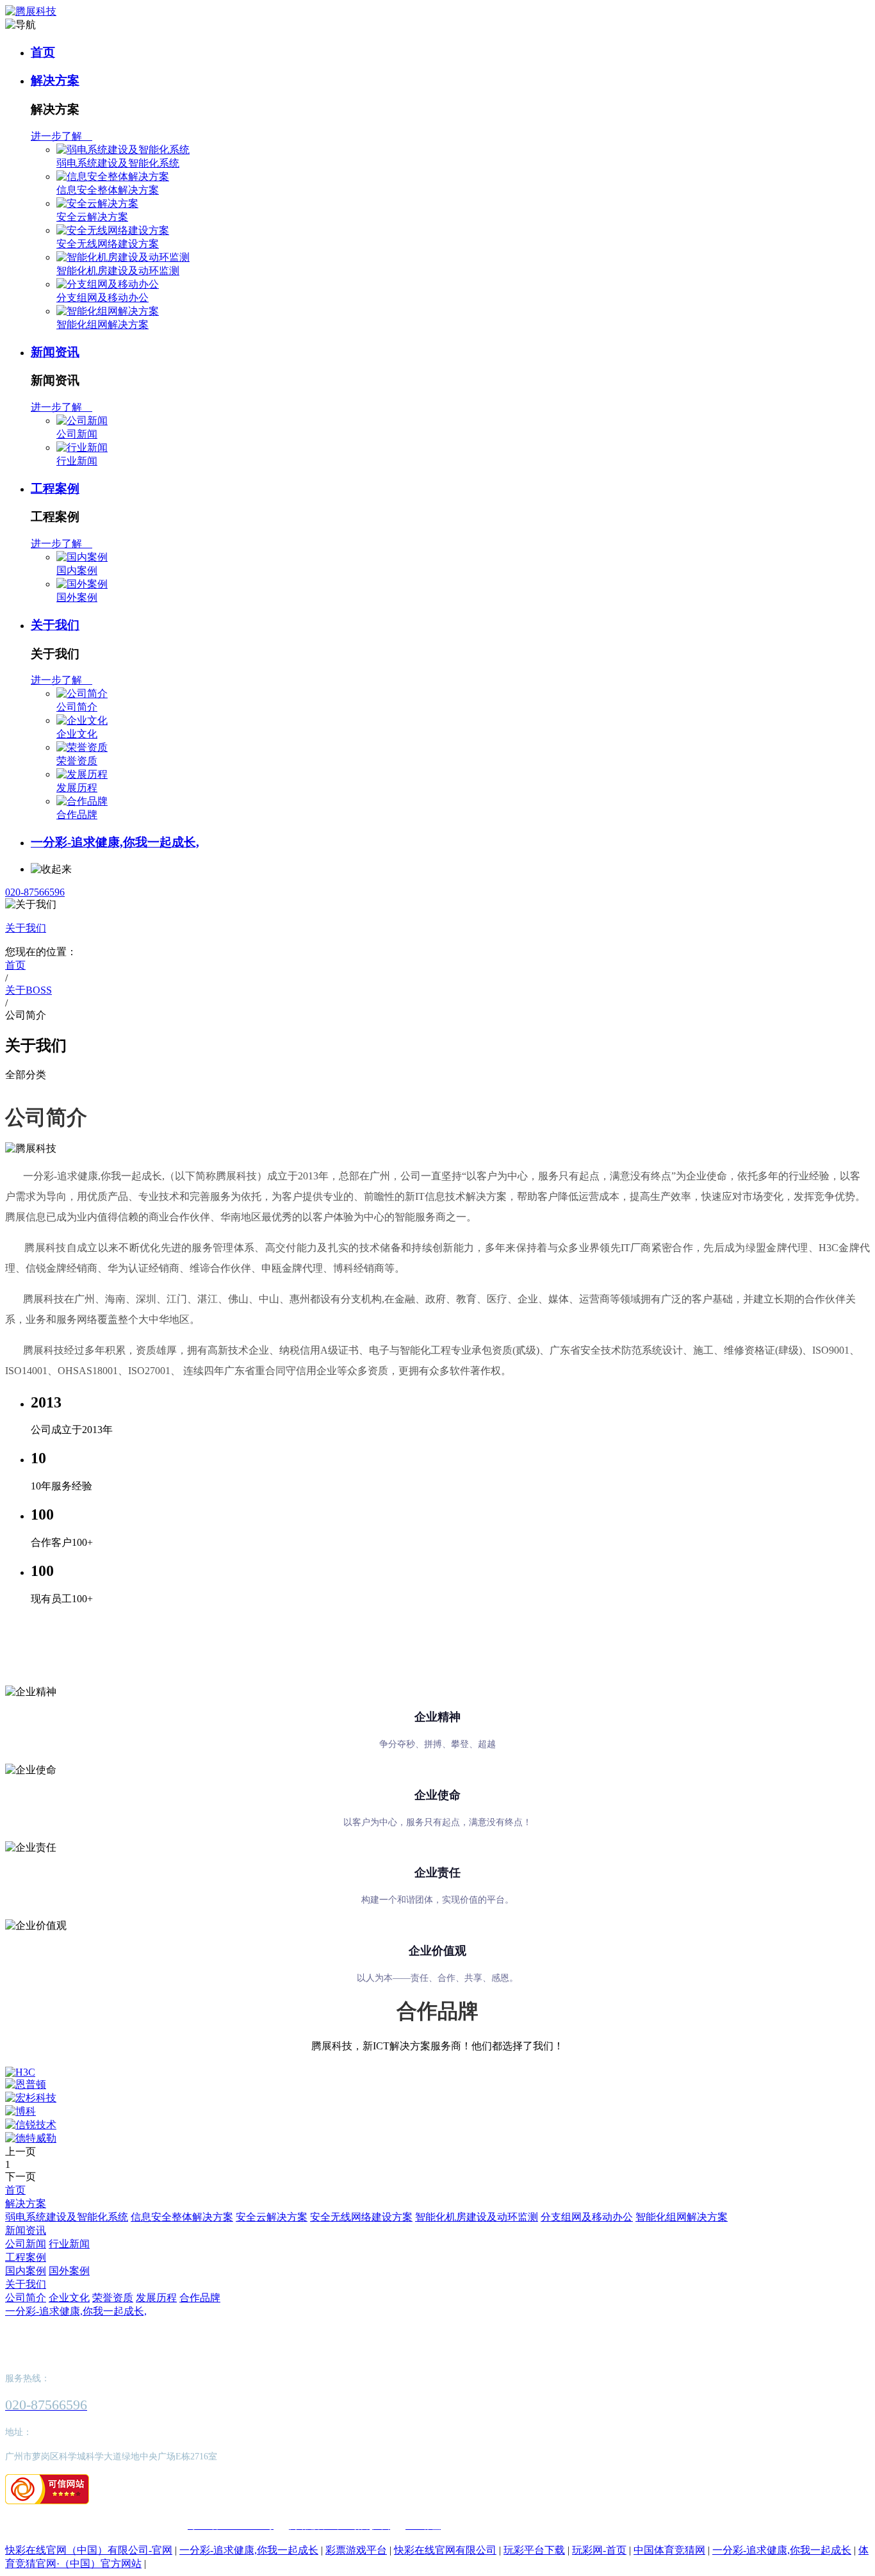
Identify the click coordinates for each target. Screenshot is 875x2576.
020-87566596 (35, 892)
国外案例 (77, 597)
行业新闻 (77, 461)
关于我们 (55, 625)
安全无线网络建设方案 (108, 244)
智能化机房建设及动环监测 (118, 271)
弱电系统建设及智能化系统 (118, 163)
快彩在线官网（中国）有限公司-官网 (89, 2550)
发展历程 (77, 788)
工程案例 (55, 488)
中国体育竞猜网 (669, 2550)
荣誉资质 (77, 761)
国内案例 (77, 570)
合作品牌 (77, 815)
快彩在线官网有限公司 (445, 2550)
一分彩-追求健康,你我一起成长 (249, 2550)
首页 (43, 52)
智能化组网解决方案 (102, 324)
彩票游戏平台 (356, 2550)
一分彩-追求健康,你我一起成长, (115, 842)
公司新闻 (77, 434)
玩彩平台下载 (534, 2550)
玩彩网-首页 (599, 2550)
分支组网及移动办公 (102, 298)
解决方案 (55, 80)
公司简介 (77, 707)
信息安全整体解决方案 (108, 190)
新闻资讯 (55, 352)
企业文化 (77, 734)
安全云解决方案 (92, 217)
